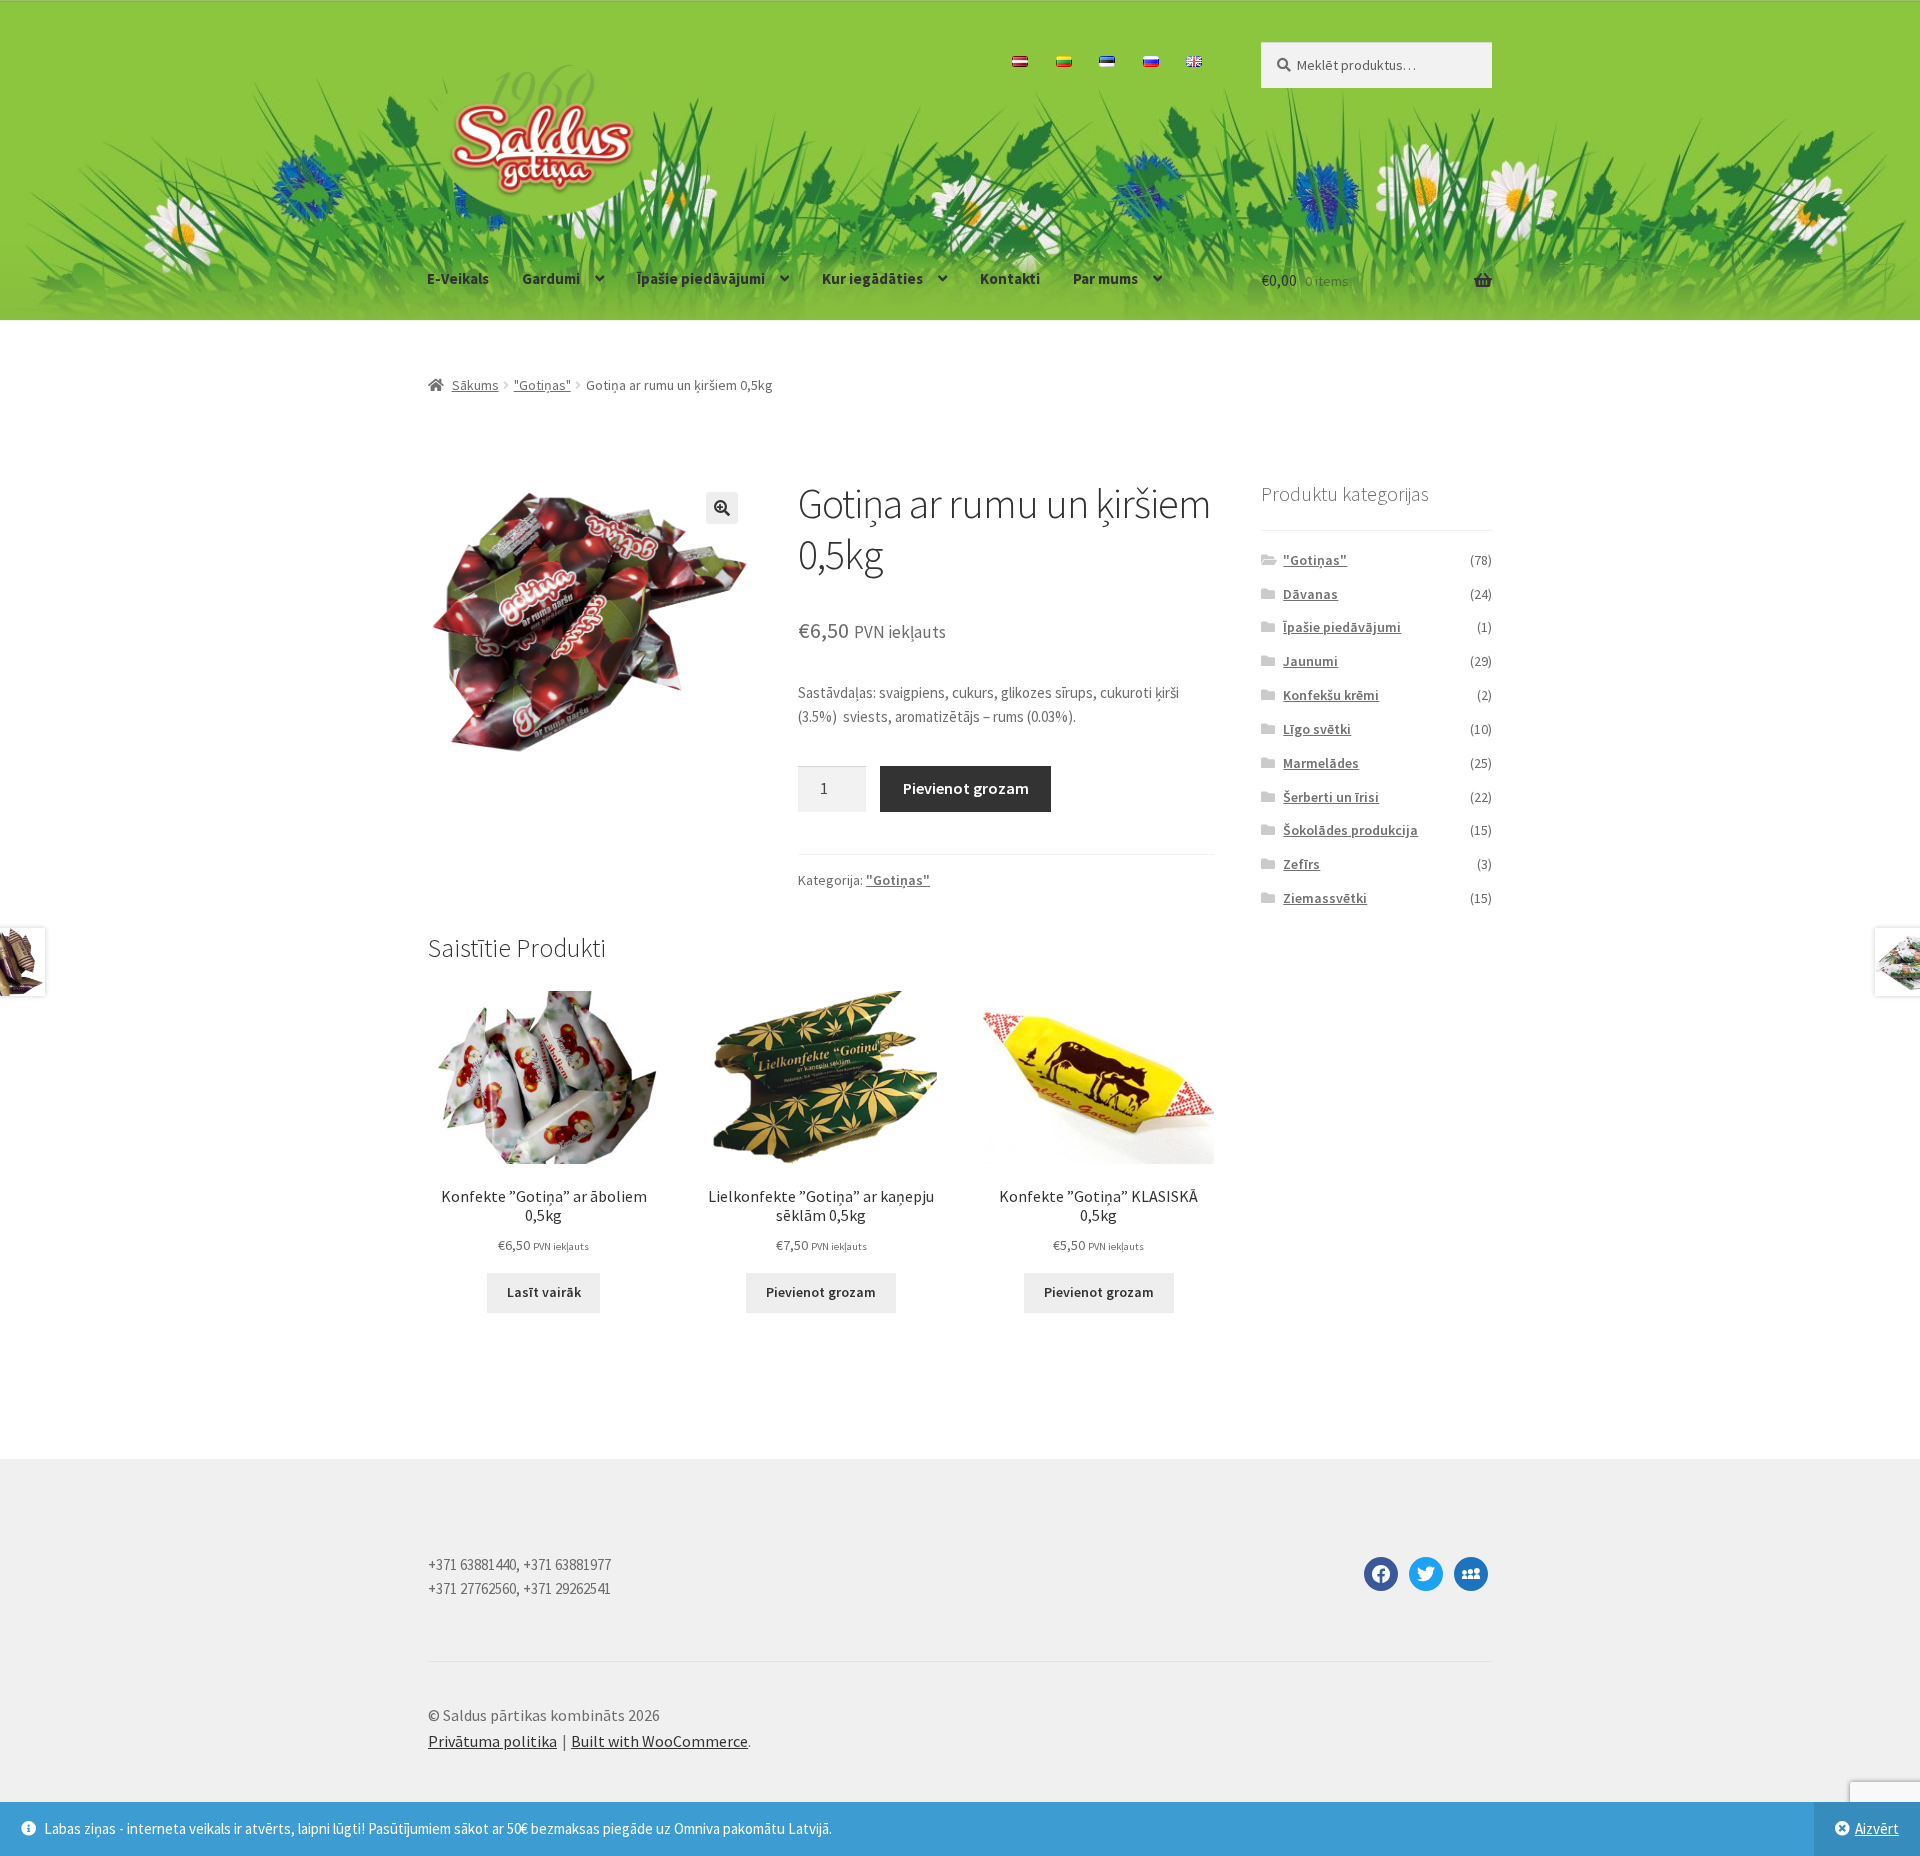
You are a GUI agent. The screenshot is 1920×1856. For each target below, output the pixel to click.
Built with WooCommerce (659, 1741)
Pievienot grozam (966, 788)
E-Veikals (458, 278)
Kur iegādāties (872, 278)
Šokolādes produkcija (1350, 830)
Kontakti (1010, 278)
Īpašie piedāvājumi (701, 278)
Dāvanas (1310, 594)
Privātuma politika (492, 1741)
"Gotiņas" (542, 385)
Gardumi (551, 278)
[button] (722, 508)
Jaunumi (1310, 661)
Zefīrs (1301, 864)
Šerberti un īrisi (1331, 797)
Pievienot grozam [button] (821, 1292)
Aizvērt (1877, 1828)
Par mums (1105, 278)
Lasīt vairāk (544, 1292)
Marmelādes (1321, 763)
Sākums (475, 385)
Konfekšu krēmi (1331, 695)
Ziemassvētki (1325, 898)
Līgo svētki (1317, 729)
